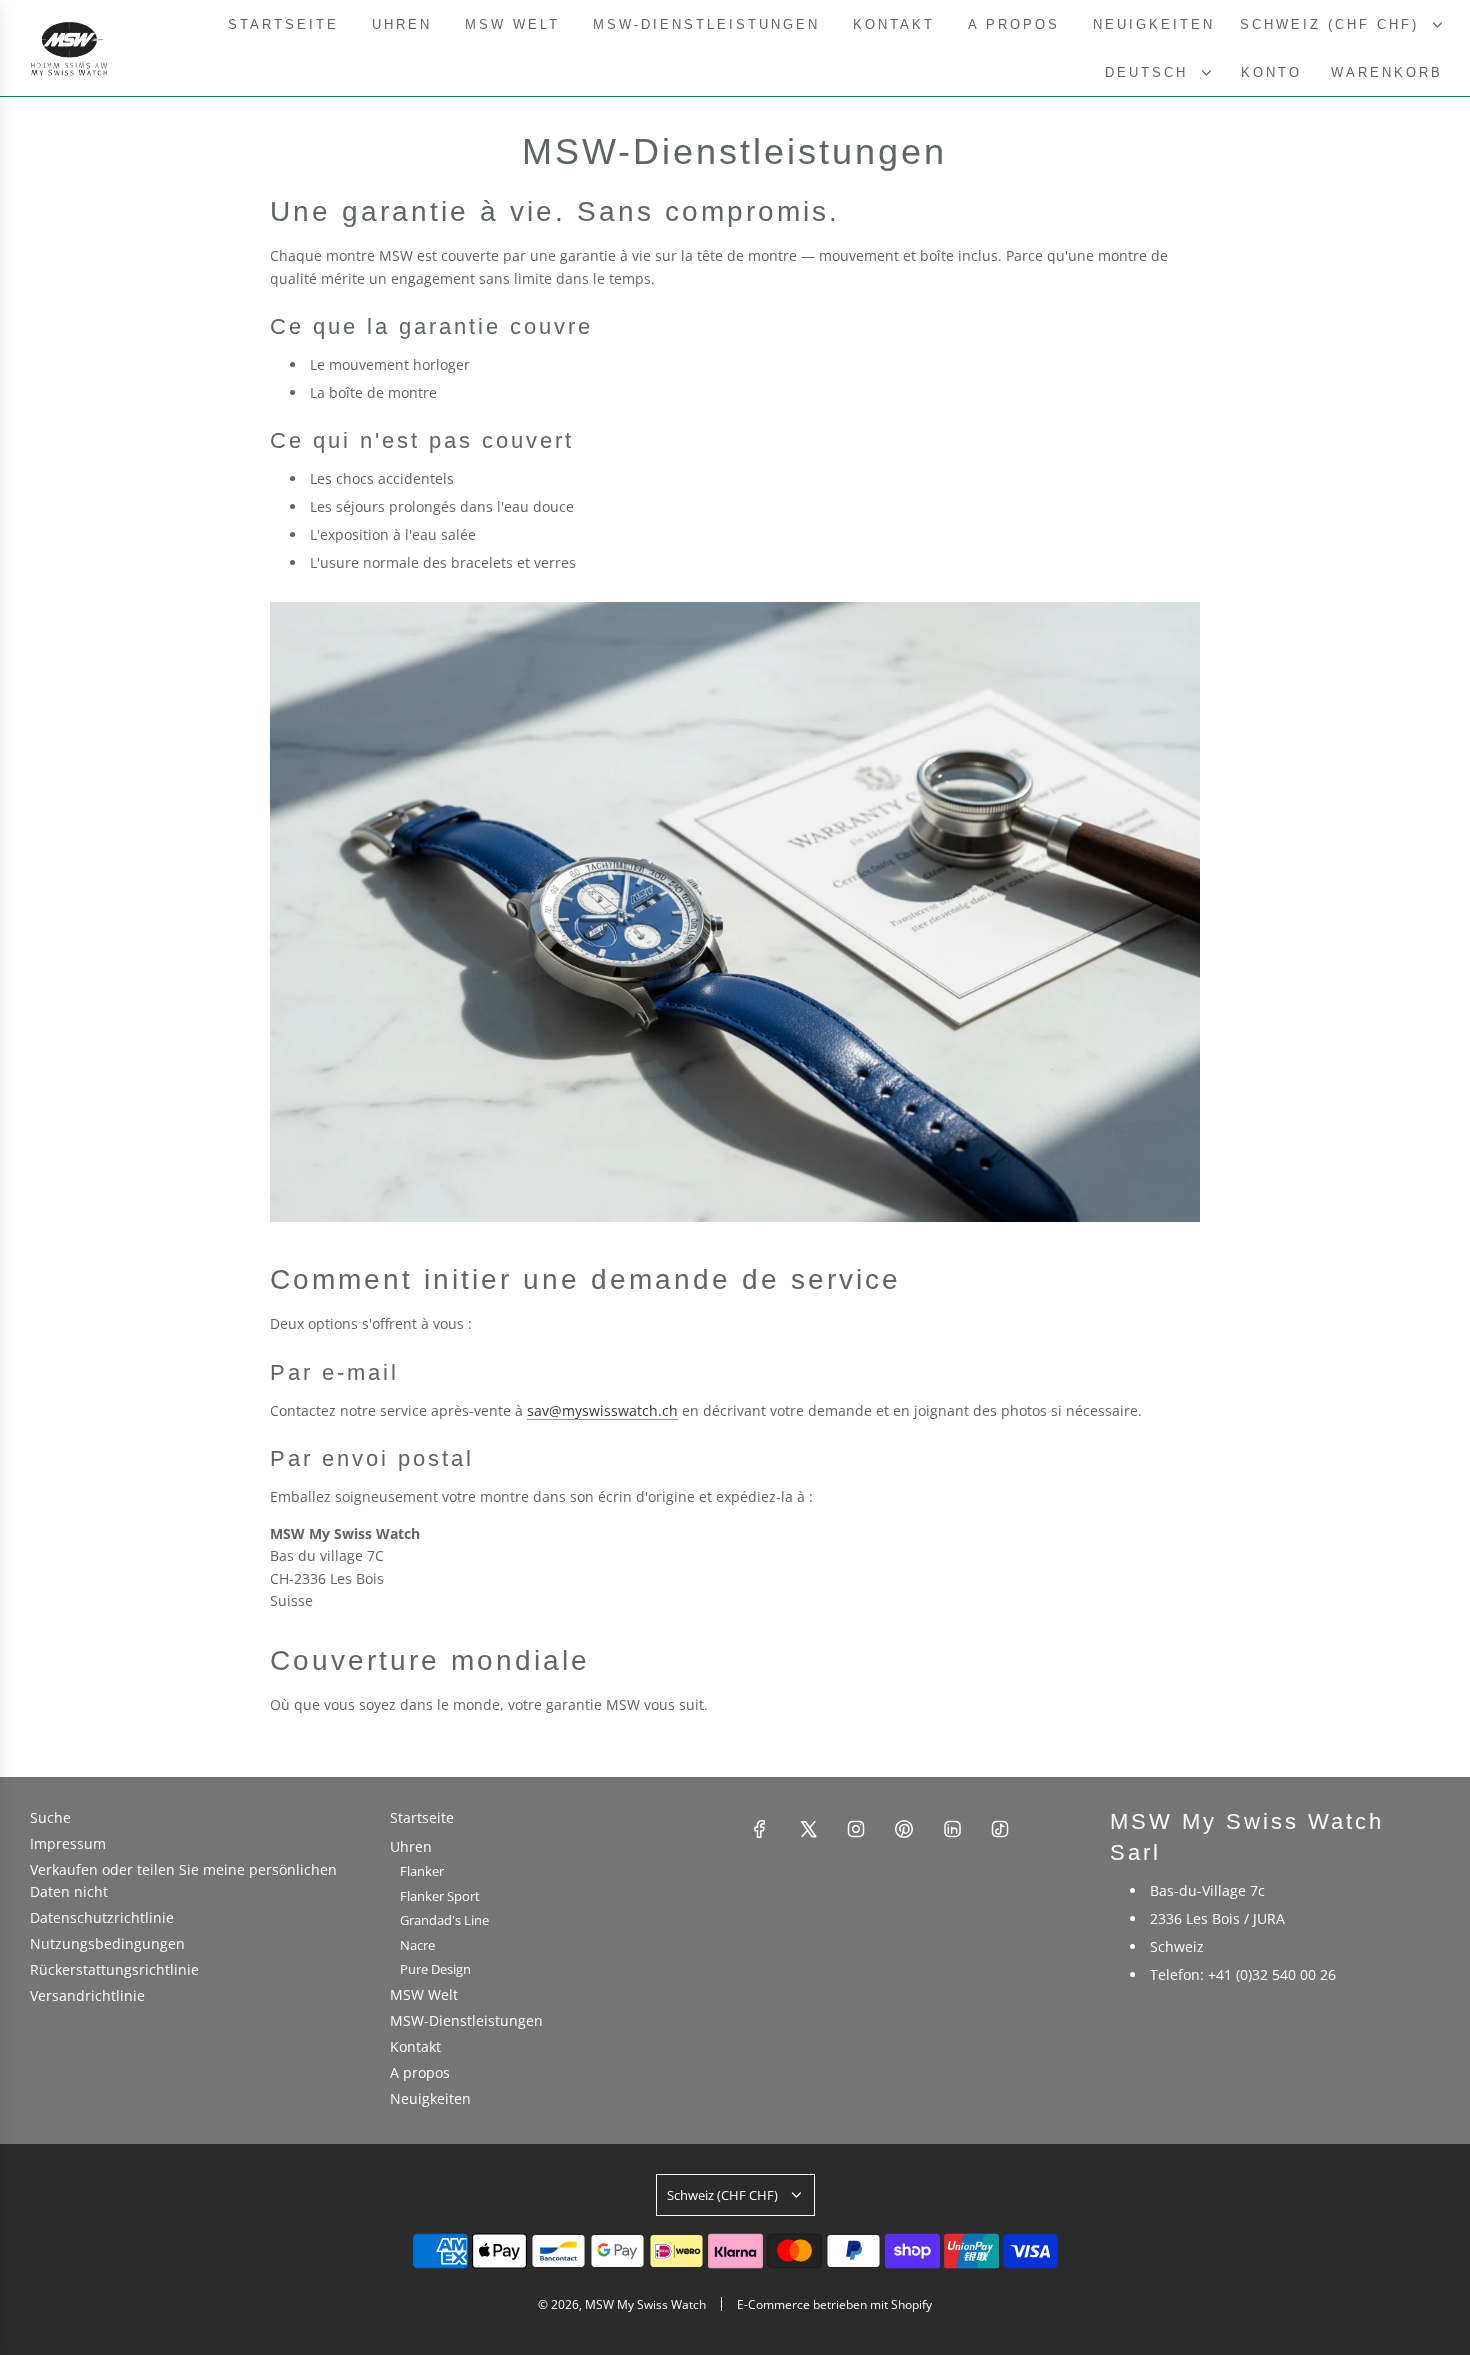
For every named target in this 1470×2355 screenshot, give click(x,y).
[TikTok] (1000, 1829)
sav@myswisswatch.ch (602, 1410)
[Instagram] (856, 1829)
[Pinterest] (904, 1829)
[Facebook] (760, 1829)
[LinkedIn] (952, 1829)
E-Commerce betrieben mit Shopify (834, 2304)
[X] (808, 1829)
